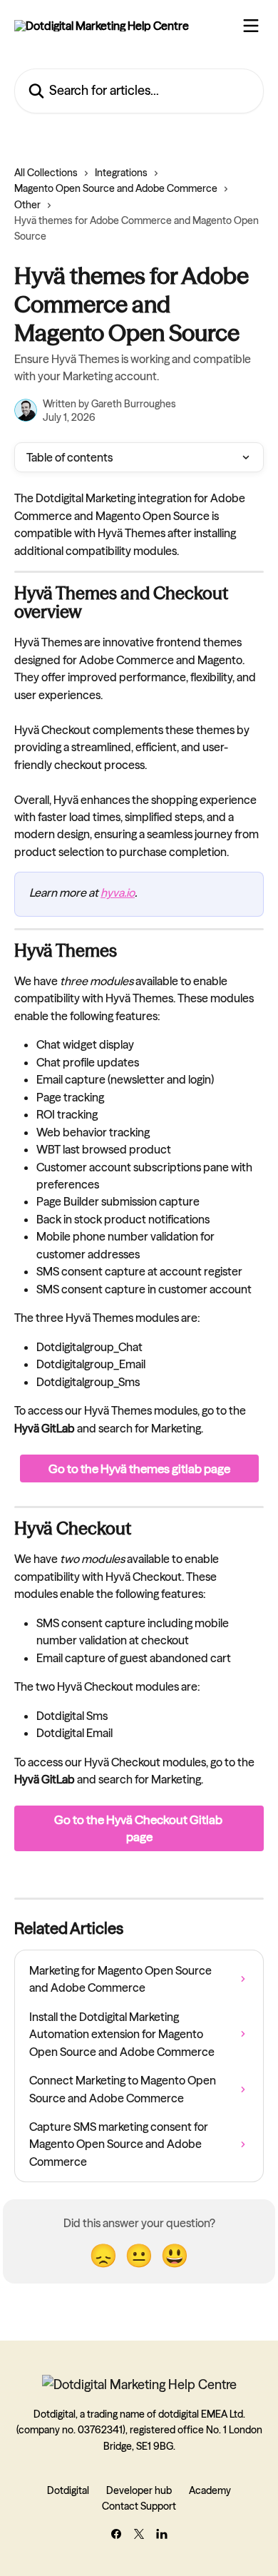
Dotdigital (68, 2490)
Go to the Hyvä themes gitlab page (139, 1468)
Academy (210, 2490)
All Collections (46, 173)
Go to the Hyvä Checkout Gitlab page (139, 1828)
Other (27, 205)
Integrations (121, 173)
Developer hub (139, 2490)
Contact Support (139, 2506)
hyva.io (118, 892)
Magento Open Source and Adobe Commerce (116, 188)
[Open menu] (251, 26)
